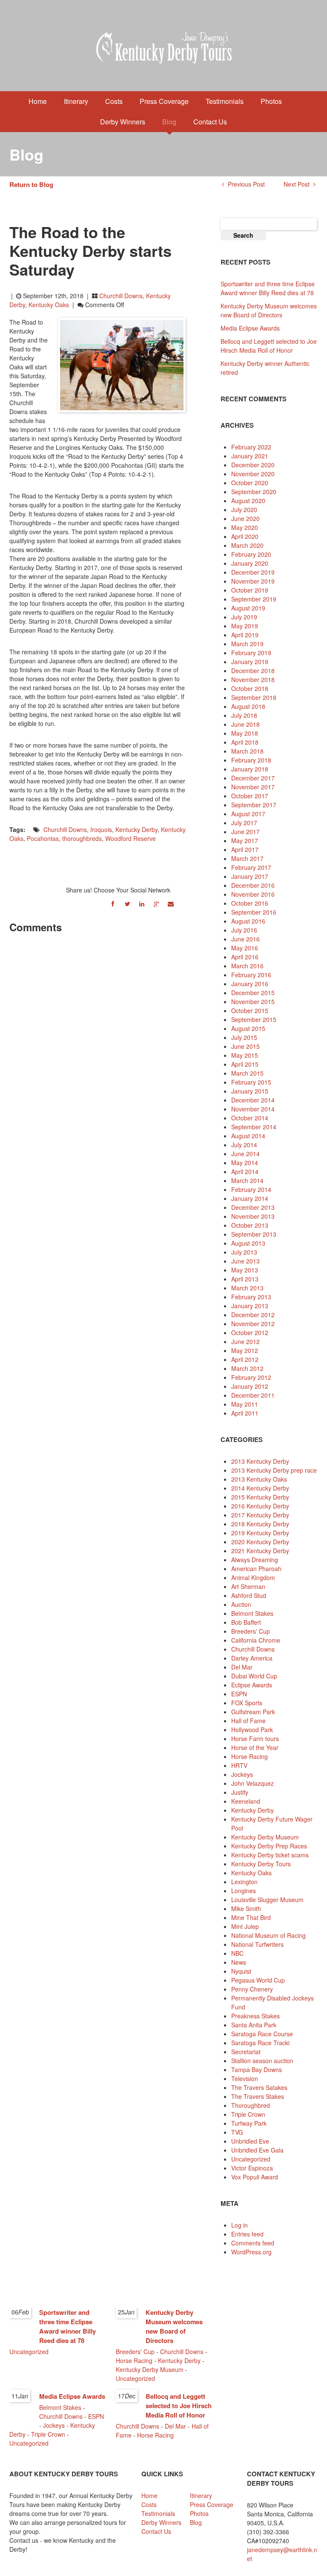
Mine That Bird (251, 1917)
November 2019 (253, 581)
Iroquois (101, 829)
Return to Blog (31, 184)
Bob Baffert (246, 1622)
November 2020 (253, 474)
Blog (169, 122)
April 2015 (245, 1064)
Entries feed (247, 2234)
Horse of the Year (255, 1747)
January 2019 (250, 662)
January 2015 (250, 1091)
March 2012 (247, 1368)
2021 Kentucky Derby (260, 1551)
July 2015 (244, 1037)
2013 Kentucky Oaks (259, 1479)
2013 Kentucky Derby (260, 1461)
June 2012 (245, 1341)
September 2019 (254, 599)
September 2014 (254, 1127)
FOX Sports (247, 1703)
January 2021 (250, 456)
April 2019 (245, 635)
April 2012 (245, 1359)
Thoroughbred (251, 2105)
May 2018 (245, 733)
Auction (241, 1604)
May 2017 (245, 840)
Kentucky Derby (136, 829)
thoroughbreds (82, 838)
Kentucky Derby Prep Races (269, 1846)
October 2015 (250, 1010)
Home (38, 101)
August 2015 (248, 1028)
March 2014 (247, 1180)
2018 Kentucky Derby (260, 1524)
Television (245, 2078)
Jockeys (242, 1774)
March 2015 (247, 1073)
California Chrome (256, 1640)
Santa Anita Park (254, 2025)
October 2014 (250, 1118)
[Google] (156, 903)
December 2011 (253, 1395)
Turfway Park (249, 2123)
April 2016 (245, 957)
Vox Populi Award (255, 2177)
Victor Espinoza (252, 2168)
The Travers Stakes (258, 2096)
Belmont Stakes (252, 1613)
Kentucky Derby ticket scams (270, 1855)
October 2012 (250, 1333)
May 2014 (245, 1163)
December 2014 (253, 1100)
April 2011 (245, 1413)
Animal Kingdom (253, 1577)
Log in (240, 2225)
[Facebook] (113, 903)
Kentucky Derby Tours (261, 1864)
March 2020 (247, 545)
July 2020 (244, 509)
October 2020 (250, 483)
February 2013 (251, 1297)
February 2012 (251, 1377)
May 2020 (245, 527)
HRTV (239, 1765)
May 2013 (245, 1270)
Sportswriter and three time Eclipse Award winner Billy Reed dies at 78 (268, 288)
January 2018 (250, 769)
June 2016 (245, 939)
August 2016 (248, 921)
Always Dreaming (255, 1560)
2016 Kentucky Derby (260, 1506)
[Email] (171, 903)
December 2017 (253, 778)
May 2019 (245, 626)
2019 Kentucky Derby (260, 1533)
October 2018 (250, 688)
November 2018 (253, 679)
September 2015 (254, 1019)
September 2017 (254, 805)
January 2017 (250, 876)
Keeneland (246, 1801)
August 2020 (248, 501)
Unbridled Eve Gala (257, 2150)
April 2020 (245, 536)
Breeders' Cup (251, 1631)
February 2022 (251, 447)
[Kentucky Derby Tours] (163, 49)
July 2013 (244, 1252)
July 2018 (244, 715)
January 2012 (250, 1386)
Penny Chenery (252, 1989)
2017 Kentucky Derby (260, 1515)
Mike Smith (246, 1908)
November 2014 (253, 1109)
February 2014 (251, 1189)
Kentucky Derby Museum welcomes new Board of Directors (269, 310)
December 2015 (253, 993)
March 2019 (247, 644)
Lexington (244, 1882)
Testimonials (225, 101)
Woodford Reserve (131, 838)
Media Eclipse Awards (250, 328)
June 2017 (245, 832)
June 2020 (245, 518)
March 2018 (247, 751)
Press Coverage (164, 101)
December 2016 (253, 885)
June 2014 (245, 1154)
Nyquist (241, 1971)
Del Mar (242, 1667)
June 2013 (245, 1261)
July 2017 (244, 823)
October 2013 (250, 1225)
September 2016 (254, 912)
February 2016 (251, 975)
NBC (237, 1953)
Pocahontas (43, 838)
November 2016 (253, 894)
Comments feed (253, 2243)
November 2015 (253, 1002)
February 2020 (251, 554)
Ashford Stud (249, 1595)
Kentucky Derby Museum (265, 1837)
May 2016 (245, 948)
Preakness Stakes (255, 2016)
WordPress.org (251, 2252)
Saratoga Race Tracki (260, 2043)
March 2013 (247, 1288)
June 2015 (245, 1046)
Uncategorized (251, 2159)
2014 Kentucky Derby (260, 1488)
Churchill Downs (121, 296)
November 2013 (253, 1216)
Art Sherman (248, 1586)
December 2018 (253, 671)
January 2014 (250, 1198)
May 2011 (245, 1404)
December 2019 (253, 572)
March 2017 (247, 858)
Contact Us (210, 122)
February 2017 (251, 867)
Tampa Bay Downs (257, 2069)
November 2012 (253, 1324)
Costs (114, 101)
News (239, 1962)
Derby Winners (123, 122)
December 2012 (253, 1315)
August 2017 (248, 814)
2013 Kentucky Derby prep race (274, 1470)
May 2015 (245, 1055)
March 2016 (247, 966)
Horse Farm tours (255, 1738)
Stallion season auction (262, 2061)
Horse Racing (250, 1756)
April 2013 (245, 1279)
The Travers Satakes (259, 2087)
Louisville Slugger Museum (267, 1900)
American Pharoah (256, 1569)
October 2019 (250, 590)
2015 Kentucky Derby (260, 1497)
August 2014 (248, 1136)
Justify (240, 1792)
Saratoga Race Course (262, 2034)
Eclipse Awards (252, 1685)
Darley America (252, 1658)
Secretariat (246, 2052)
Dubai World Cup (254, 1676)
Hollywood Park (252, 1730)
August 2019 (248, 608)
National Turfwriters (257, 1944)
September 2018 (254, 697)
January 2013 (250, 1306)
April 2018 (245, 742)
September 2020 (254, 492)
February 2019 (251, 653)
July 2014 (244, 1145)
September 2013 (254, 1234)
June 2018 (245, 724)
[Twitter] (127, 903)
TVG (237, 2132)
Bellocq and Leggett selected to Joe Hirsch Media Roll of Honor (269, 346)
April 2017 (245, 849)
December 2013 (253, 1207)
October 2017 (250, 796)
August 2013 (248, 1243)
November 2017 (253, 787)
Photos (271, 101)
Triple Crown (248, 2114)
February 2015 (251, 1082)
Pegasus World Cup (258, 1980)
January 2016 (250, 984)
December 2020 (253, 465)
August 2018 (248, 706)
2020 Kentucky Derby (260, 1542)
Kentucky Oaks (49, 305)
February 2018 (251, 760)
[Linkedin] (142, 903)
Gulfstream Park (253, 1712)
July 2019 (244, 617)
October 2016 (250, 903)
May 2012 (245, 1350)
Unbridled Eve (250, 2141)
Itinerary (76, 101)
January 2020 (250, 563)
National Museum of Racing (268, 1935)
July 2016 (244, 930)
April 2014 (245, 1171)
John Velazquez (252, 1783)
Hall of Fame (248, 1721)
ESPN (239, 1694)
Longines (244, 1891)
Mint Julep (245, 1926)
